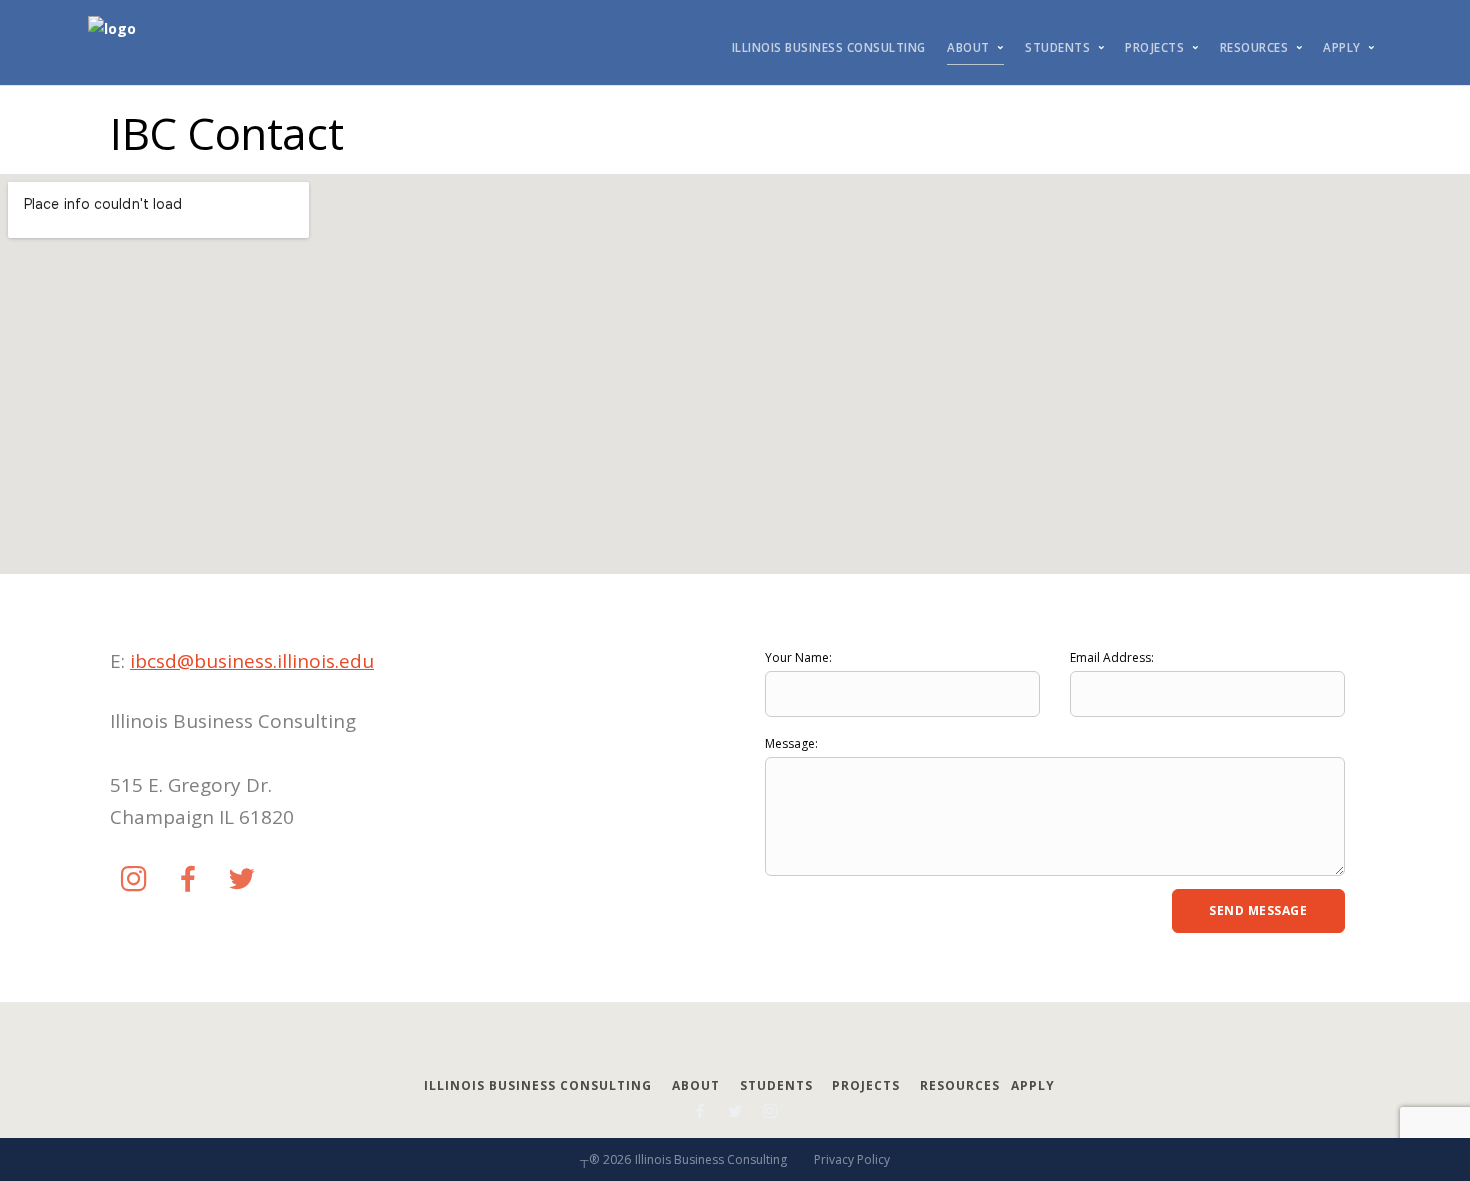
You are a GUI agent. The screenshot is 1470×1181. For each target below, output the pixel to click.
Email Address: (1112, 657)
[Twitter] (242, 880)
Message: (791, 743)
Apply (1342, 47)
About (968, 47)
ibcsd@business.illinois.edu (252, 661)
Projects (1154, 47)
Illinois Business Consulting (829, 47)
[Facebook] (188, 880)
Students (1057, 47)
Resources (1254, 47)
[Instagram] (134, 880)
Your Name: (798, 657)
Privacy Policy (852, 1159)
